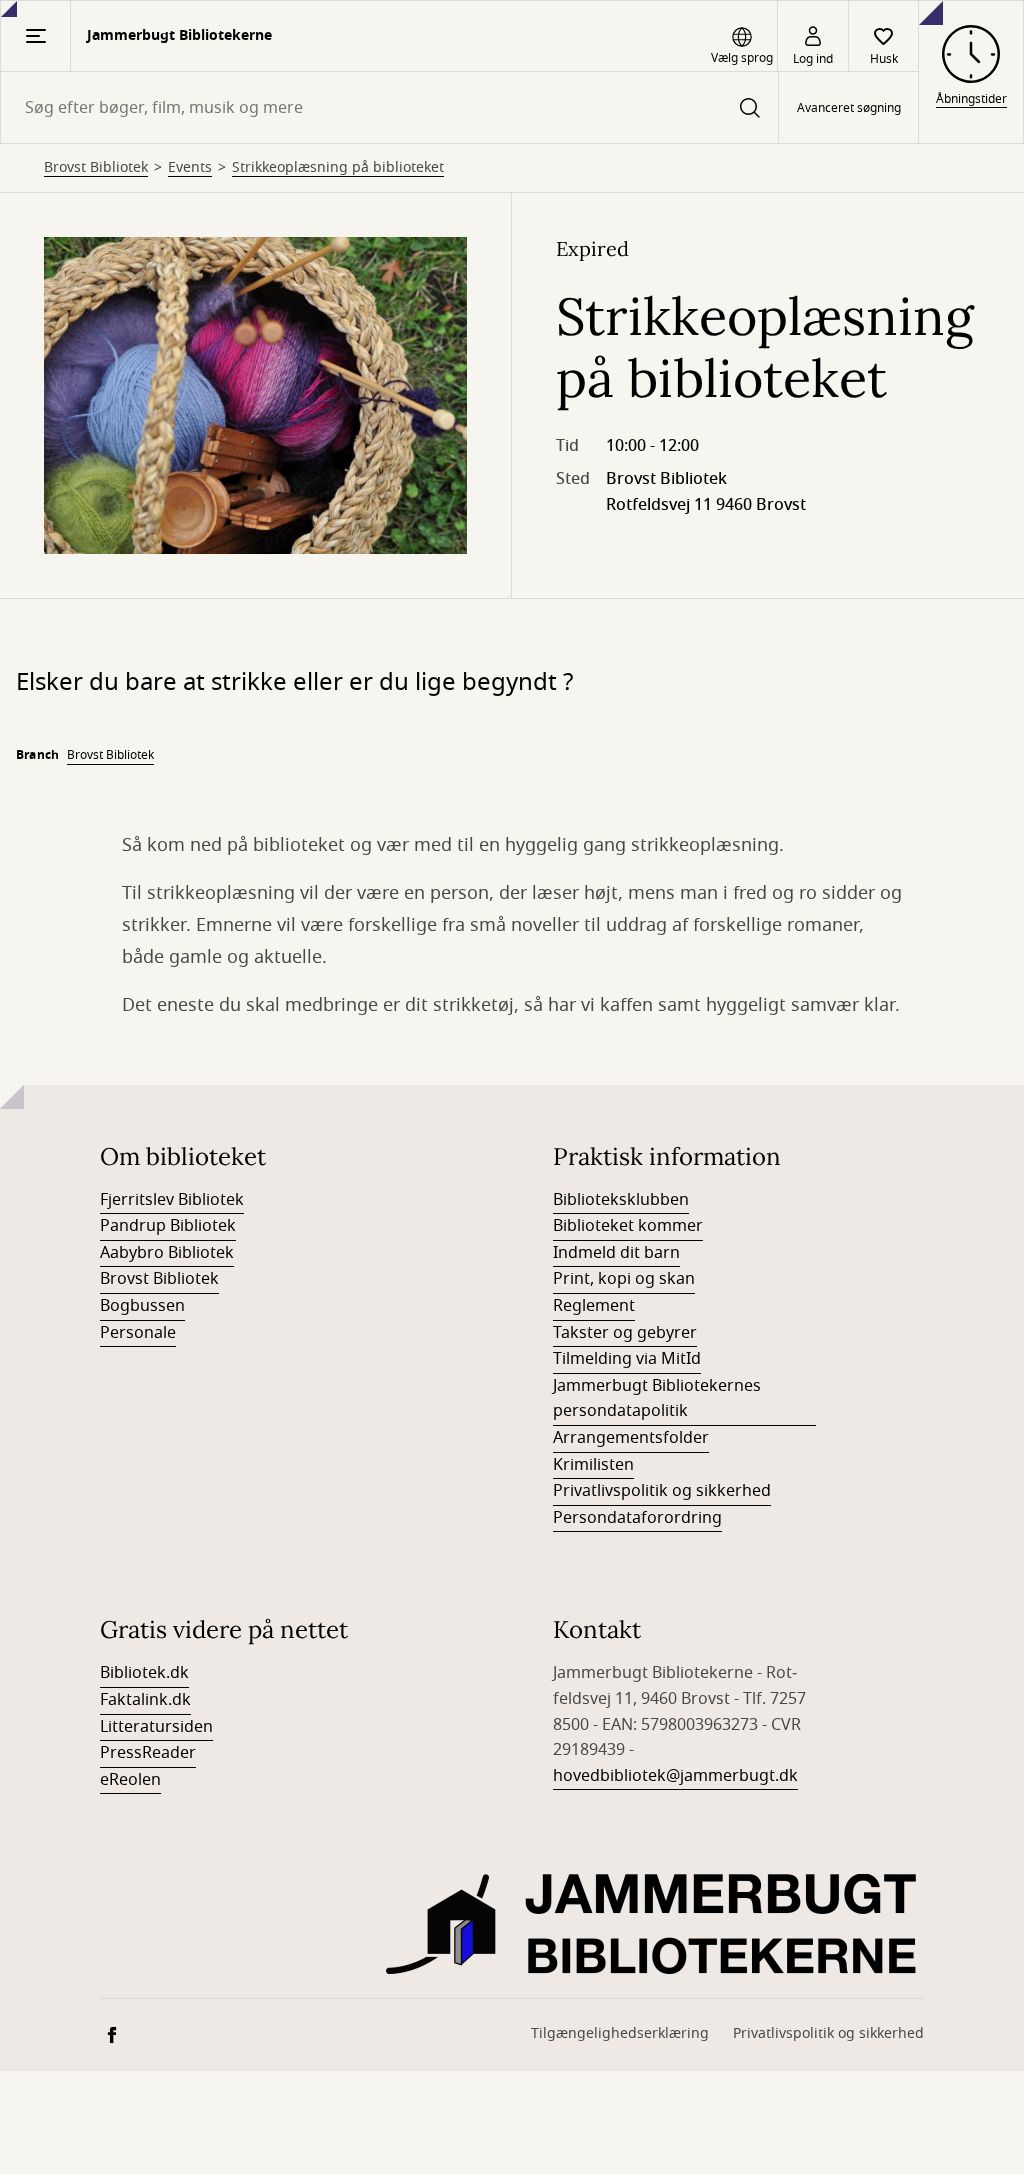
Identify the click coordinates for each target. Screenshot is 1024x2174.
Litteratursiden (156, 1727)
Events (190, 168)
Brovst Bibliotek (96, 168)
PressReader (148, 1753)
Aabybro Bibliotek (167, 1253)
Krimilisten (593, 1465)
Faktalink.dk (145, 1700)
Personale (138, 1333)
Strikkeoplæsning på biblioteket (338, 168)
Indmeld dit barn (616, 1253)
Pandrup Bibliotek (168, 1226)
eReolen (130, 1780)
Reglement (594, 1306)
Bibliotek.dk (144, 1673)
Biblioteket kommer (628, 1226)
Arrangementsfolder (631, 1438)
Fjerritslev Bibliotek (172, 1200)
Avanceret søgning (849, 108)
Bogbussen (142, 1306)
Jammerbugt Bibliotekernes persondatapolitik (657, 1399)
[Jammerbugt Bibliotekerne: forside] (655, 1924)
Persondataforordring (637, 1518)
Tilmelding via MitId (627, 1359)
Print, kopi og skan (624, 1279)
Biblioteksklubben (621, 1200)
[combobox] (389, 107)
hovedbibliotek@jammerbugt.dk (675, 1776)
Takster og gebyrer (625, 1333)
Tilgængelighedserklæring (620, 2033)
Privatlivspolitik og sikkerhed (662, 1491)
